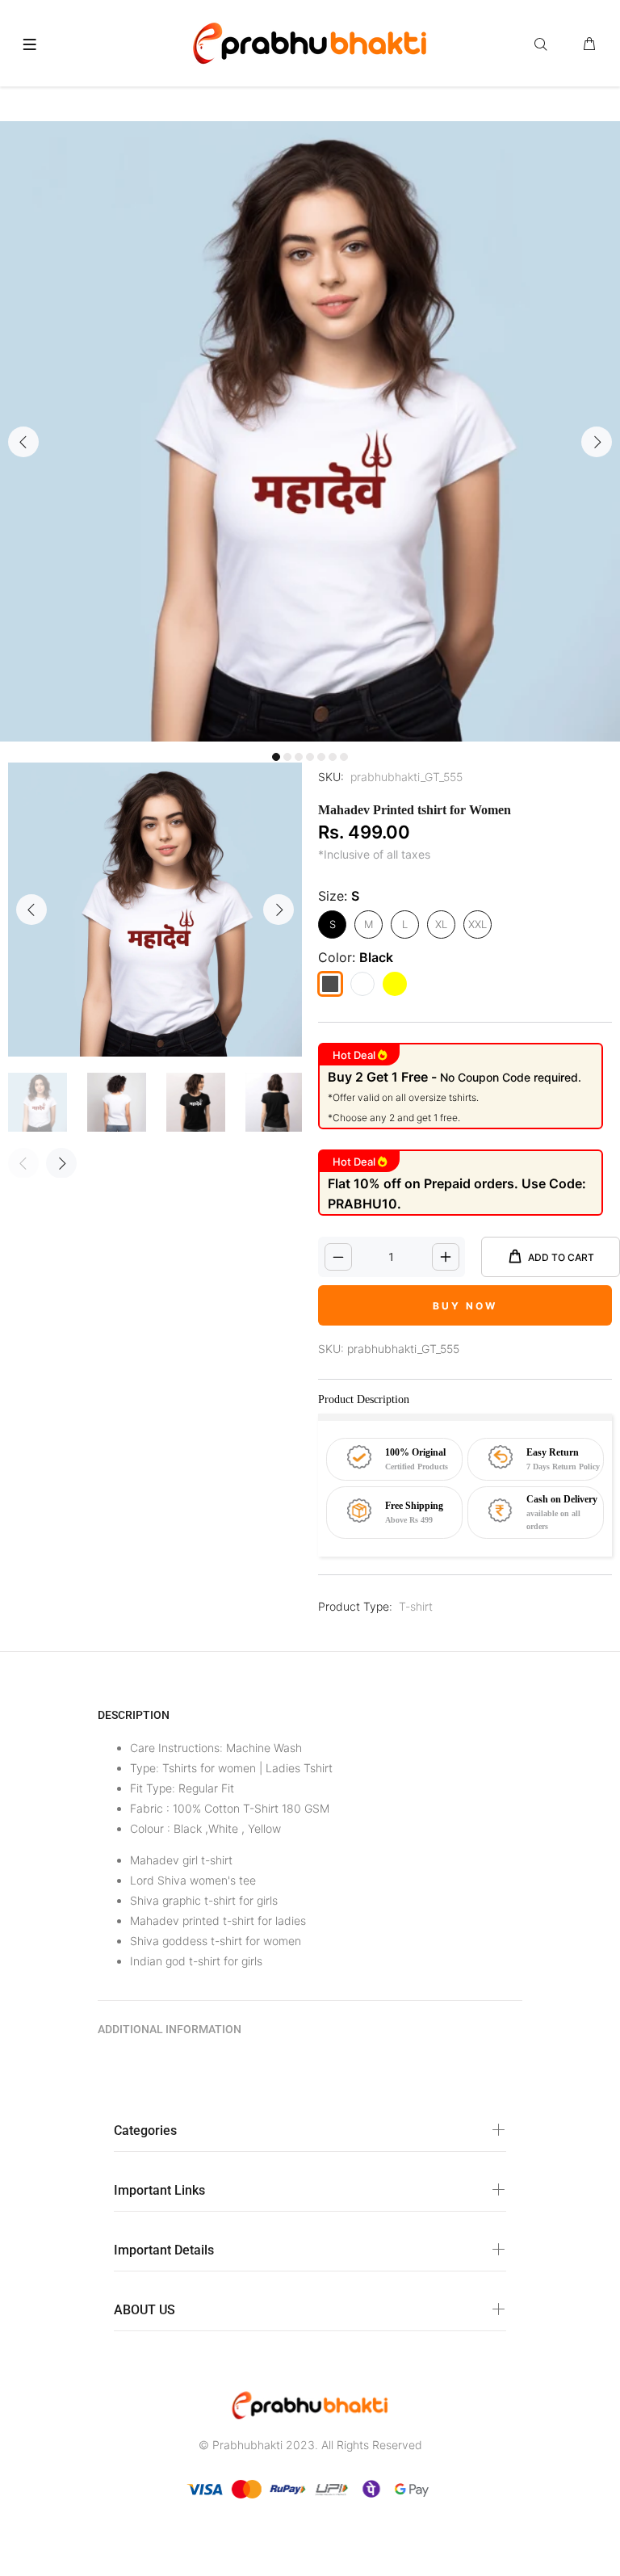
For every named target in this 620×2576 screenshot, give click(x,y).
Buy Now (465, 1306)
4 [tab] (310, 757)
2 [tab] (287, 757)
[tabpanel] (310, 431)
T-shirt (416, 1606)
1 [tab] (276, 757)
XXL (478, 924)
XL (441, 924)
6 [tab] (333, 757)
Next (597, 442)
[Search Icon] (544, 44)
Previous (23, 442)
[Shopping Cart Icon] (589, 44)
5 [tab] (321, 757)
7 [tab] (344, 757)
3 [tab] (299, 757)
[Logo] (310, 41)
